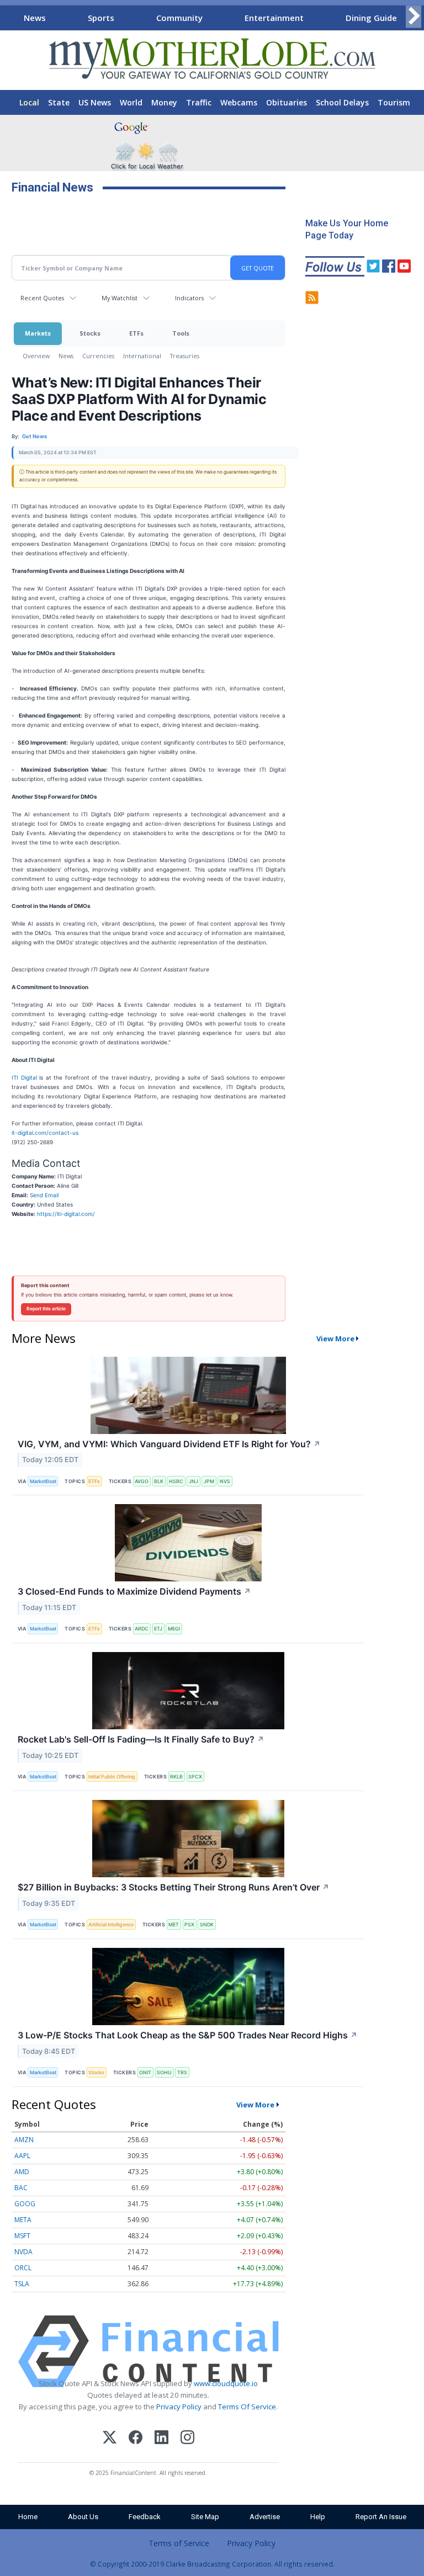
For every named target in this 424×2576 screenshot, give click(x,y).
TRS (182, 2072)
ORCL (23, 2268)
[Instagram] (187, 2439)
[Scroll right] (414, 16)
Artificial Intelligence (111, 1924)
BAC (21, 2188)
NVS (225, 1481)
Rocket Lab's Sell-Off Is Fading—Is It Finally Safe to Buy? (141, 1739)
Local (29, 102)
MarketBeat (43, 1481)
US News (95, 102)
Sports (101, 18)
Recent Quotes (42, 298)
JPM (209, 1481)
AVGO (142, 1481)
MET (174, 1924)
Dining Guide (371, 18)
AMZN (24, 2140)
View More (335, 1339)
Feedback (145, 2517)
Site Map (205, 2517)
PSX (189, 1924)
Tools (181, 333)
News (35, 18)
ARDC (142, 1629)
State (59, 102)
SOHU (164, 2072)
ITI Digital (24, 1077)
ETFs (136, 333)
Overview (36, 356)
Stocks (90, 333)
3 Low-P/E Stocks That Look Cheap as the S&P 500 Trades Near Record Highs (188, 2035)
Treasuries (185, 356)
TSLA (22, 2284)
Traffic (199, 102)
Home (28, 2517)
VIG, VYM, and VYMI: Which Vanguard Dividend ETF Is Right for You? (169, 1444)
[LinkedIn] (161, 2439)
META (23, 2220)
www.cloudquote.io (226, 2383)
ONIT (145, 2072)
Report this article (46, 1309)
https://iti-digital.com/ (66, 1214)
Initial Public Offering (112, 1776)
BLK (159, 1481)
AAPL (22, 2156)
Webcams (239, 102)
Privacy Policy (179, 2407)
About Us (83, 2517)
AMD (22, 2172)
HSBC (176, 1481)
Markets (38, 333)
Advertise (265, 2517)
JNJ (194, 1481)
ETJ (158, 1629)
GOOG (25, 2204)
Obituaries (287, 102)
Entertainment (274, 18)
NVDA (23, 2252)
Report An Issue (381, 2517)
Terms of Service (179, 2543)
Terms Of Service (247, 2407)
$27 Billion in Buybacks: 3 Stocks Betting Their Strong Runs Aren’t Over (174, 1887)
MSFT (22, 2236)
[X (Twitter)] (110, 2439)
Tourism (394, 102)
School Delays (342, 102)
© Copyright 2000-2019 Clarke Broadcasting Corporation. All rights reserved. (212, 2564)
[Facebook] (136, 2439)
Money (164, 102)
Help (318, 2517)
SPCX (195, 1776)
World (131, 102)
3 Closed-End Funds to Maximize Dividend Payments (134, 1591)
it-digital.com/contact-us (45, 1133)
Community (179, 18)
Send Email (44, 1195)
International (142, 356)
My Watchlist (120, 298)
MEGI (174, 1629)
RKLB (176, 1776)
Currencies (98, 356)
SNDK (207, 1924)
